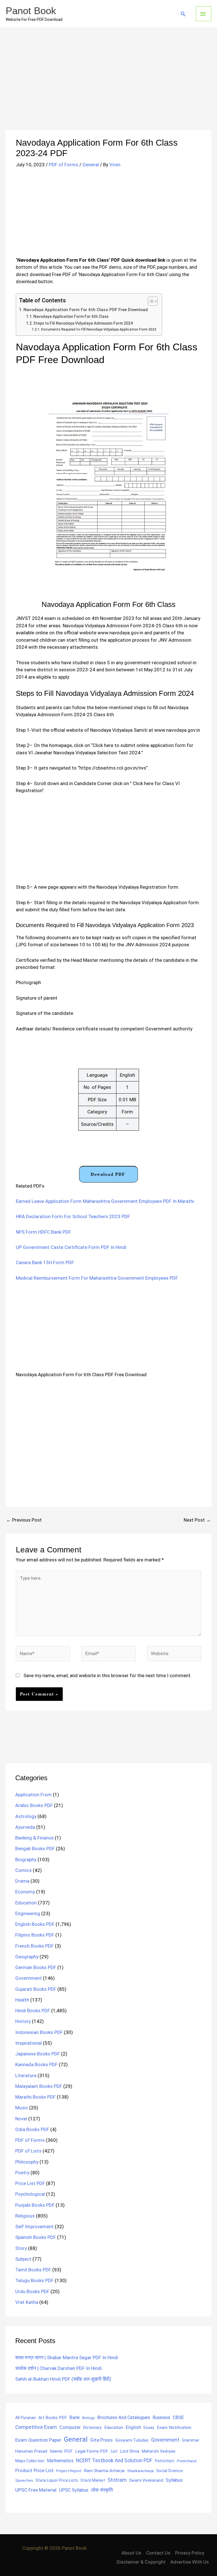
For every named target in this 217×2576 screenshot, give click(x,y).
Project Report (69, 2471)
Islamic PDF (61, 2451)
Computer (70, 2427)
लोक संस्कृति (102, 2490)
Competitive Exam (36, 2427)
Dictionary (92, 2428)
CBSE (178, 2417)
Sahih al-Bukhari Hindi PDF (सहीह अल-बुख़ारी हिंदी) (63, 2379)
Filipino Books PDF (35, 1935)
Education (26, 1903)
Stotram (117, 2480)
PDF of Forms (64, 165)
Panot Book (31, 11)
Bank (75, 2417)
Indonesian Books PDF (39, 2032)
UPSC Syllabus (74, 2490)
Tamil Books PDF (33, 2270)
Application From (33, 1795)
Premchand (187, 2461)
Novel (21, 2119)
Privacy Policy (190, 2553)
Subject (23, 2259)
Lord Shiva (130, 2451)
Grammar (191, 2440)
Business (161, 2417)
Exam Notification (174, 2428)
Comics (23, 1870)
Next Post (197, 1520)
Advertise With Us (190, 2562)
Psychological (30, 2194)
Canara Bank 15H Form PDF (45, 1262)
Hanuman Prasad (31, 2451)
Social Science (170, 2471)
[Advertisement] (108, 88)
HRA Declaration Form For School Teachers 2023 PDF (73, 1216)
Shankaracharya (140, 2471)
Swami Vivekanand (146, 2480)
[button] (183, 14)
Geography (27, 1957)
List (114, 2451)
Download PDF (108, 1174)
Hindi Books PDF (33, 2011)
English (133, 2427)
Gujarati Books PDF (36, 1989)
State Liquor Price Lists (57, 2480)
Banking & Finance (34, 1838)
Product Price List (34, 2470)
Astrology (26, 1816)
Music (22, 2108)
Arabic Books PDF (34, 1805)
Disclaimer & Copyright (141, 2562)
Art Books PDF (53, 2418)
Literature (26, 2075)
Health (22, 2000)
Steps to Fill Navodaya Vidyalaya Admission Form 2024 (83, 323)
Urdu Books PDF (32, 2291)
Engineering (28, 1913)
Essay (149, 2428)
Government (29, 1978)
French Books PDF (34, 1946)
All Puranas (26, 2418)
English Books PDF (35, 1924)
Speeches (24, 2480)
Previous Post (24, 1520)
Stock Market (93, 2480)
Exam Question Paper (38, 2440)
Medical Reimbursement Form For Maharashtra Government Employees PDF (97, 1278)
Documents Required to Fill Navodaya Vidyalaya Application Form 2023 (99, 329)
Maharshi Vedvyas (159, 2451)
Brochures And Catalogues (124, 2417)
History (23, 2021)
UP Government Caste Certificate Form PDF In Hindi (71, 1247)
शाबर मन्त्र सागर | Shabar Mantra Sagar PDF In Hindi (67, 2357)
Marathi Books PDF (35, 2097)
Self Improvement (34, 2227)
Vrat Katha (27, 2302)
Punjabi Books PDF (35, 2205)
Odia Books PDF (32, 2129)
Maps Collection (30, 2461)
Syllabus (174, 2480)
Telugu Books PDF (34, 2280)
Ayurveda (25, 1827)
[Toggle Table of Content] (150, 301)
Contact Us (158, 2553)
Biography (26, 1860)
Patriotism (165, 2461)
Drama (22, 1881)
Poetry (22, 2173)
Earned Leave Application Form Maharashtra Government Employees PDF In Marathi (105, 1201)
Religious (25, 2216)
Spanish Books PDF (36, 2237)
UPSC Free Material (36, 2490)
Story (21, 2248)
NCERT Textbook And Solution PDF (114, 2461)
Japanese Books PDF (38, 2054)
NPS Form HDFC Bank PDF (43, 1232)
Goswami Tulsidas (132, 2440)
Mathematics (60, 2461)
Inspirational (29, 2043)
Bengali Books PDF (35, 1849)
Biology (88, 2418)
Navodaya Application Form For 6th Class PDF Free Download (86, 310)
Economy (25, 1892)
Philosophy (27, 2162)
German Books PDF (36, 1967)
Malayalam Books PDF (39, 2086)
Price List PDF (30, 2183)
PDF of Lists (28, 2151)
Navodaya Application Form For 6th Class (71, 316)
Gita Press (101, 2440)
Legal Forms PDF (92, 2451)
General (91, 165)
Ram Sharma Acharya (104, 2471)
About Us (131, 2553)
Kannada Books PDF (36, 2064)
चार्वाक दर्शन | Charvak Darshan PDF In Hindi (58, 2368)
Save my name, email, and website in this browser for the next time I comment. (108, 1675)
